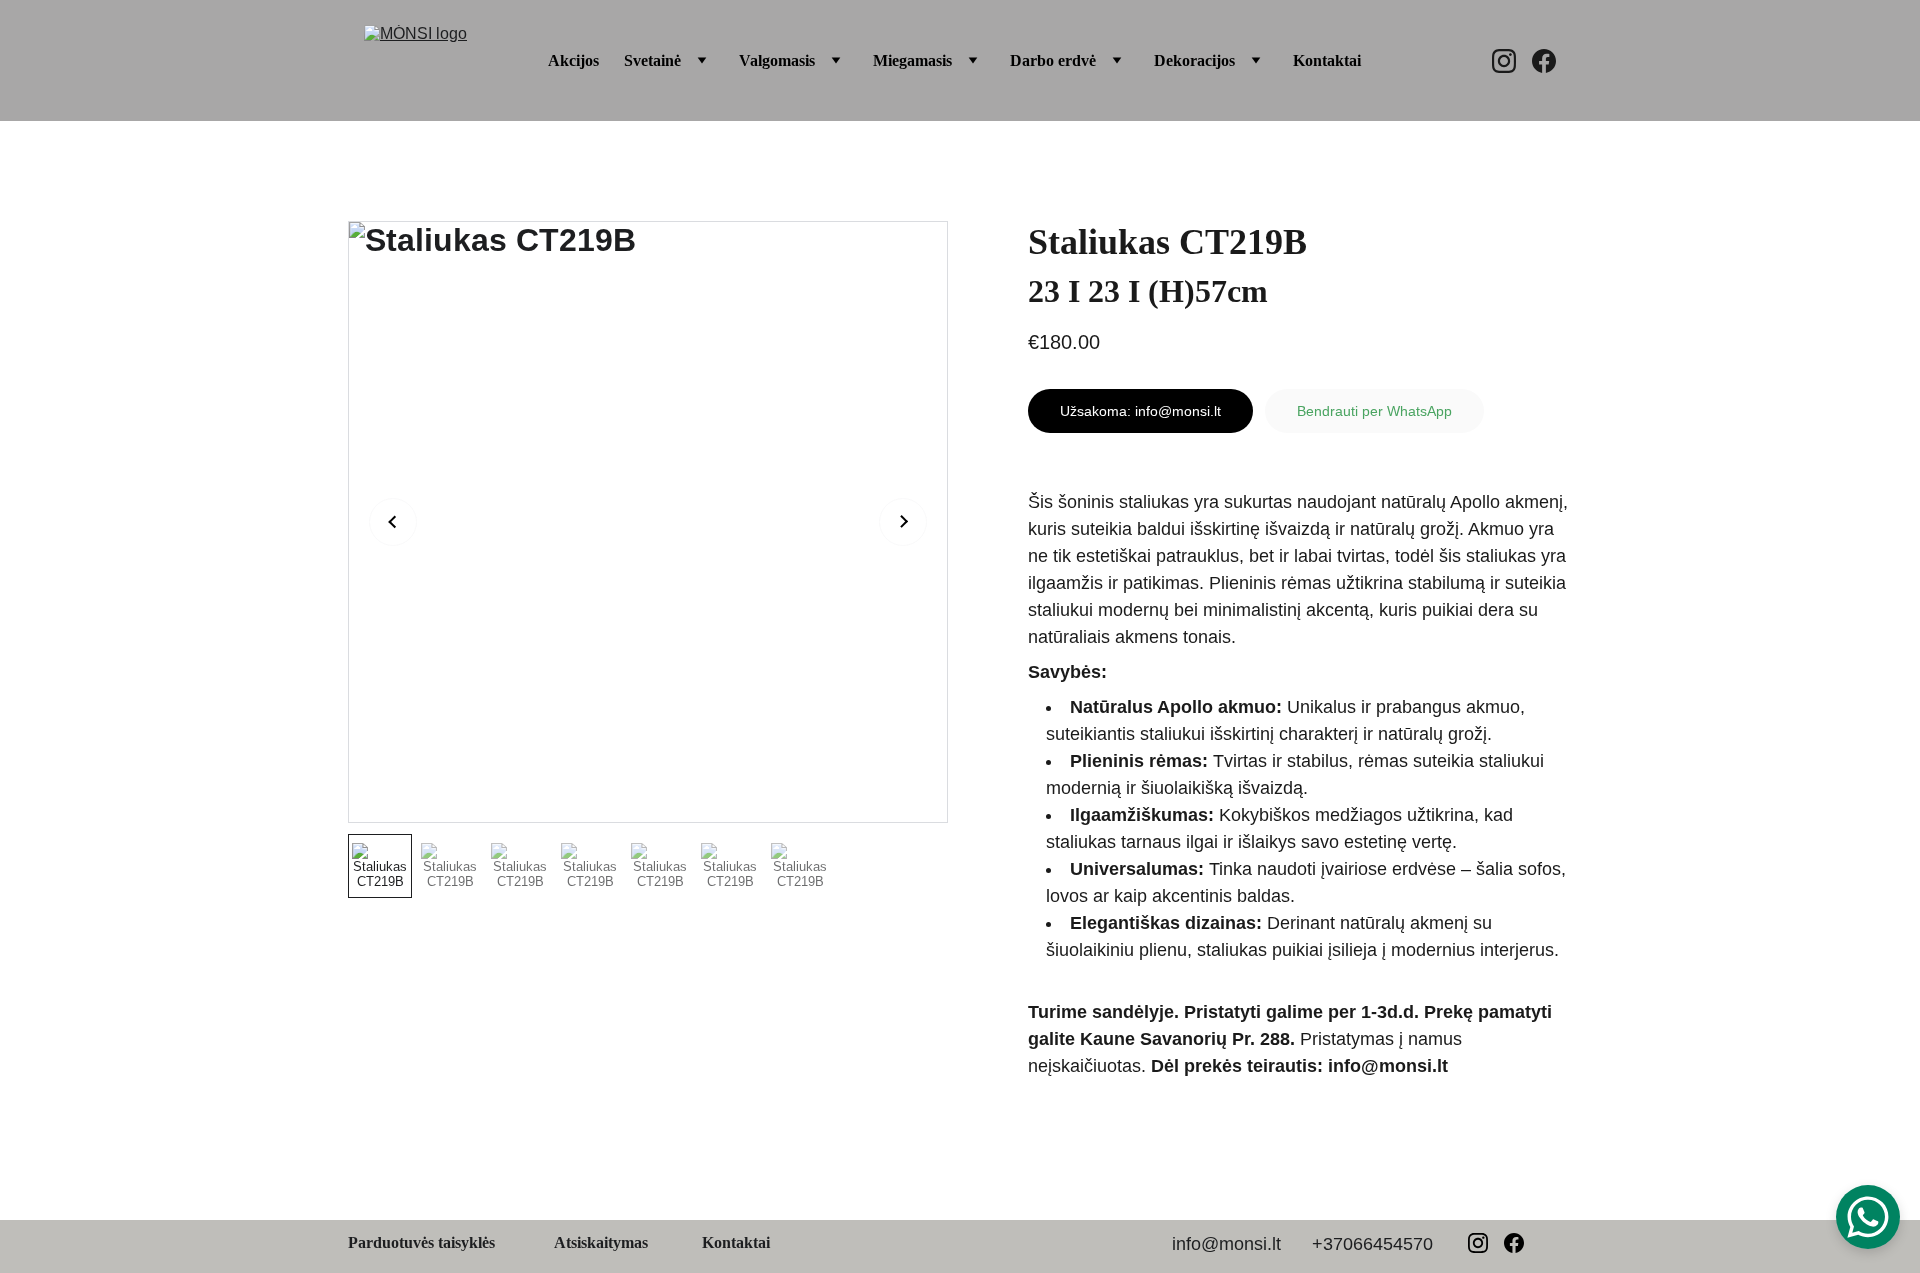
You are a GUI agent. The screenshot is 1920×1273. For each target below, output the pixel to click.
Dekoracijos (1194, 60)
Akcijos (573, 60)
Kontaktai (1327, 60)
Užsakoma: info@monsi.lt (1140, 411)
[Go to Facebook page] (1544, 61)
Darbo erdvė (1053, 60)
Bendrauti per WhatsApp (1374, 411)
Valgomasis (777, 60)
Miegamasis (912, 60)
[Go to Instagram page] (1512, 61)
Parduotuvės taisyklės (421, 1242)
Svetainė (652, 60)
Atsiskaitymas (601, 1242)
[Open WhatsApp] (1868, 1217)
